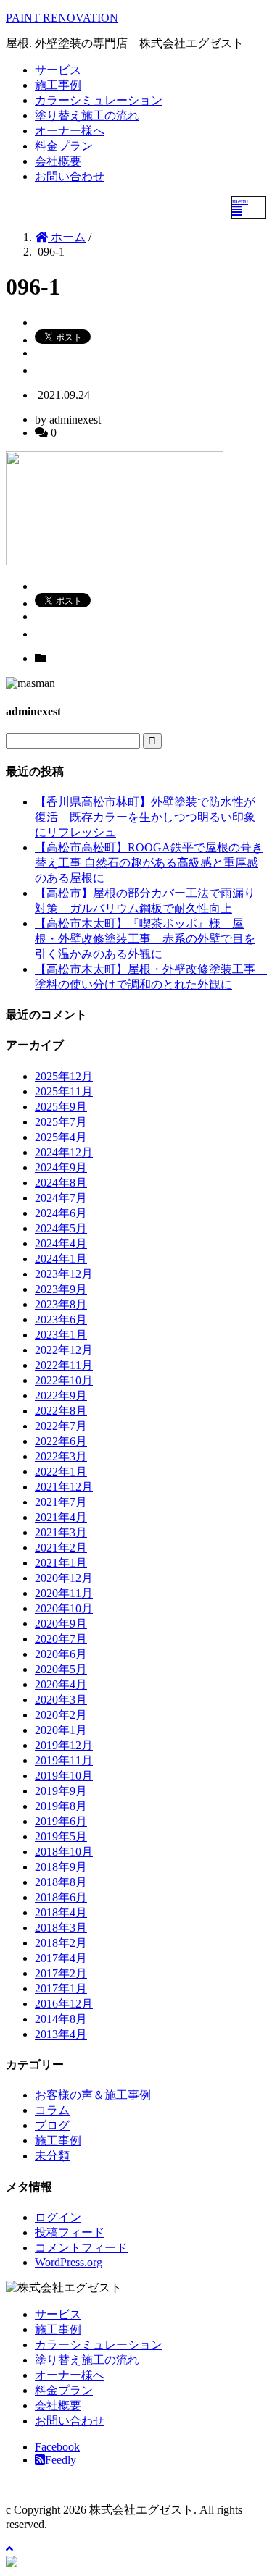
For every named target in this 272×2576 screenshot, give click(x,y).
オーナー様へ (70, 131)
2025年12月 (64, 1076)
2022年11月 (64, 1365)
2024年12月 (64, 1152)
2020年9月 (61, 1624)
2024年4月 (61, 1243)
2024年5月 (61, 1228)
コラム (52, 2110)
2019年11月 (64, 1760)
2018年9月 (61, 1867)
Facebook (57, 2447)
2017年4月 (61, 1958)
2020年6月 (61, 1654)
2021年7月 (61, 1502)
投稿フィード (70, 2232)
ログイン (58, 2217)
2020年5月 (61, 1669)
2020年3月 (61, 1700)
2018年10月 (64, 1852)
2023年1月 (61, 1335)
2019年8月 (61, 1806)
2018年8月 (61, 1882)
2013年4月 (61, 2034)
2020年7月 (61, 1639)
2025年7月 (61, 1122)
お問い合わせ (70, 176)
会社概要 (58, 161)
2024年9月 (61, 1167)
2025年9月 (61, 1107)
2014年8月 (61, 2019)
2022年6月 (61, 1441)
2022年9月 (61, 1396)
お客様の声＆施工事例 (93, 2095)
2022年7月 (61, 1426)
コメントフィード (81, 2248)
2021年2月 (61, 1548)
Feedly (61, 2460)
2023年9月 (61, 1289)
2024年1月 (61, 1259)
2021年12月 (64, 1487)
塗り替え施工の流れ (87, 115)
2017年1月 (61, 1988)
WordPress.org (69, 2262)
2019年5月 (61, 1836)
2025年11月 (64, 1091)
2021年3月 (61, 1532)
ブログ (52, 2125)
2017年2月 (61, 1973)
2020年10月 (64, 1608)
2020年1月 (61, 1730)
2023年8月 (61, 1304)
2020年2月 (61, 1715)
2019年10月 (64, 1776)
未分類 (52, 2156)
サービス (58, 70)
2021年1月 (61, 1563)
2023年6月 (61, 1319)
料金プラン (64, 146)
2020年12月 (64, 1578)
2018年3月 (61, 1928)
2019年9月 (61, 1791)
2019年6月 (61, 1821)
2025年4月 (61, 1137)
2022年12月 (64, 1350)
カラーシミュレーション (99, 100)
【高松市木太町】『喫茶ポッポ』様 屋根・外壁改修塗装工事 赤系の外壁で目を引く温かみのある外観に (145, 939)
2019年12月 (64, 1745)
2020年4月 (61, 1684)
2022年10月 (64, 1380)
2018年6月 (61, 1897)
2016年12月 (64, 2004)
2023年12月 (64, 1274)
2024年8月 (61, 1183)
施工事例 (58, 85)
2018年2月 (61, 1943)
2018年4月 (61, 1912)
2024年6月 (61, 1213)
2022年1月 (61, 1472)
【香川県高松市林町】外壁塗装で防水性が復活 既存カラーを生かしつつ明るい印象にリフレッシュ (145, 817)
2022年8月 (61, 1411)
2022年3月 (61, 1456)
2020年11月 (64, 1593)
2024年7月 (61, 1198)
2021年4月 (61, 1517)
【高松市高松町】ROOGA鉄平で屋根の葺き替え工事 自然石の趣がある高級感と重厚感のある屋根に (149, 863)
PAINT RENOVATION (62, 18)
